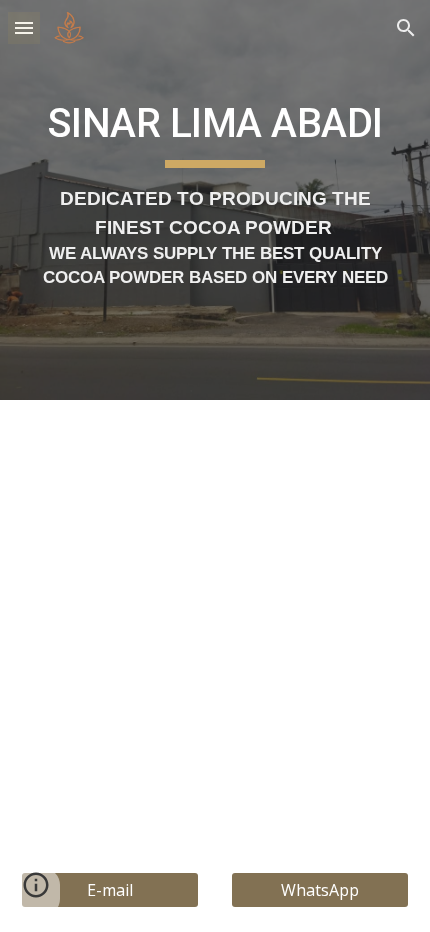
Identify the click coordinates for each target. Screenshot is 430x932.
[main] (215, 199)
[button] (24, 27)
